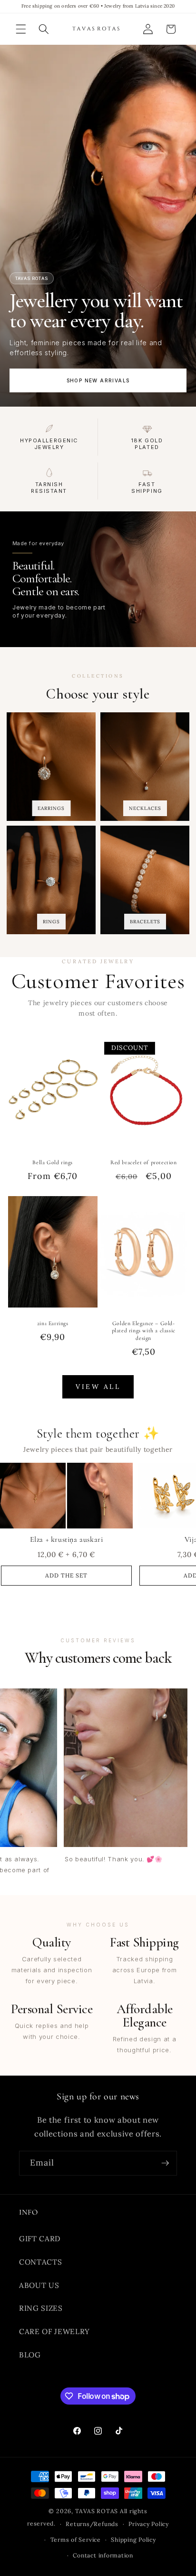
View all (98, 1387)
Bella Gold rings (53, 1162)
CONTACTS (40, 2262)
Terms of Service (76, 2540)
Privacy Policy (149, 2524)
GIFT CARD (40, 2239)
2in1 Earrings (52, 1323)
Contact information (103, 2555)
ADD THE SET (66, 1575)
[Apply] (165, 2163)
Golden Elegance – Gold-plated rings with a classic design (144, 1330)
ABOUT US (39, 2285)
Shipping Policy (133, 2540)
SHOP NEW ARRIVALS (98, 380)
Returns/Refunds (92, 2524)
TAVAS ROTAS (97, 2511)
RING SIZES (41, 2308)
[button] (21, 29)
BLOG (30, 2355)
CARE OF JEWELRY (54, 2331)
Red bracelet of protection (144, 1162)
